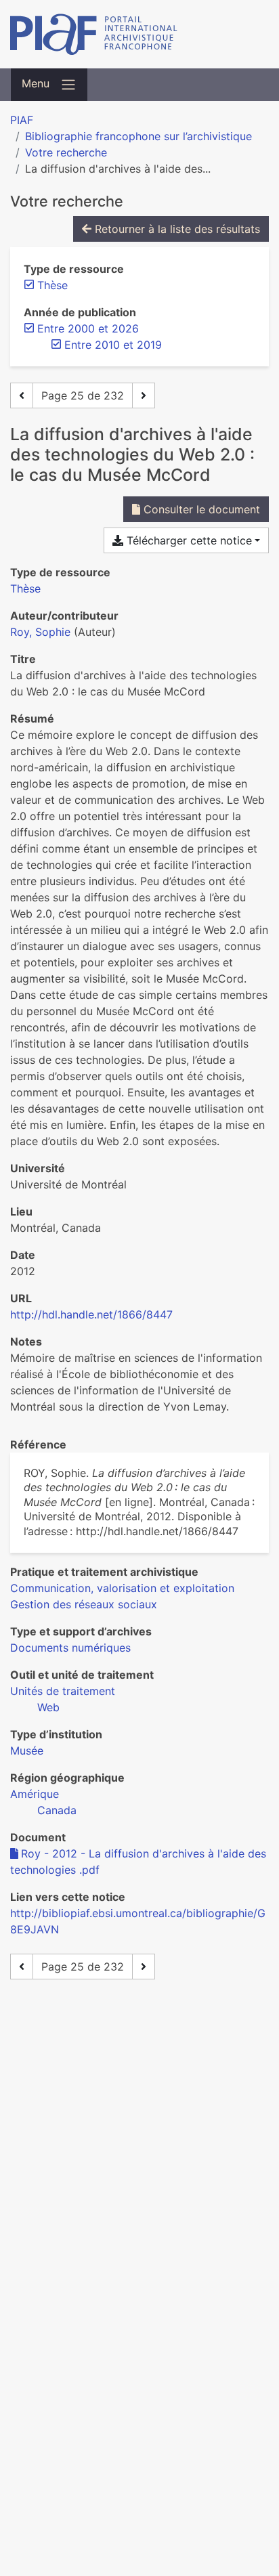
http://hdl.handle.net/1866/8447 (91, 1314)
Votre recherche (66, 152)
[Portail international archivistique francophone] (139, 34)
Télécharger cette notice (188, 540)
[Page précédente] (22, 395)
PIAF (22, 120)
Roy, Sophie (40, 632)
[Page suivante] (144, 395)
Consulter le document (200, 509)
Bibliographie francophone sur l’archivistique (138, 136)
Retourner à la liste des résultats (176, 229)
